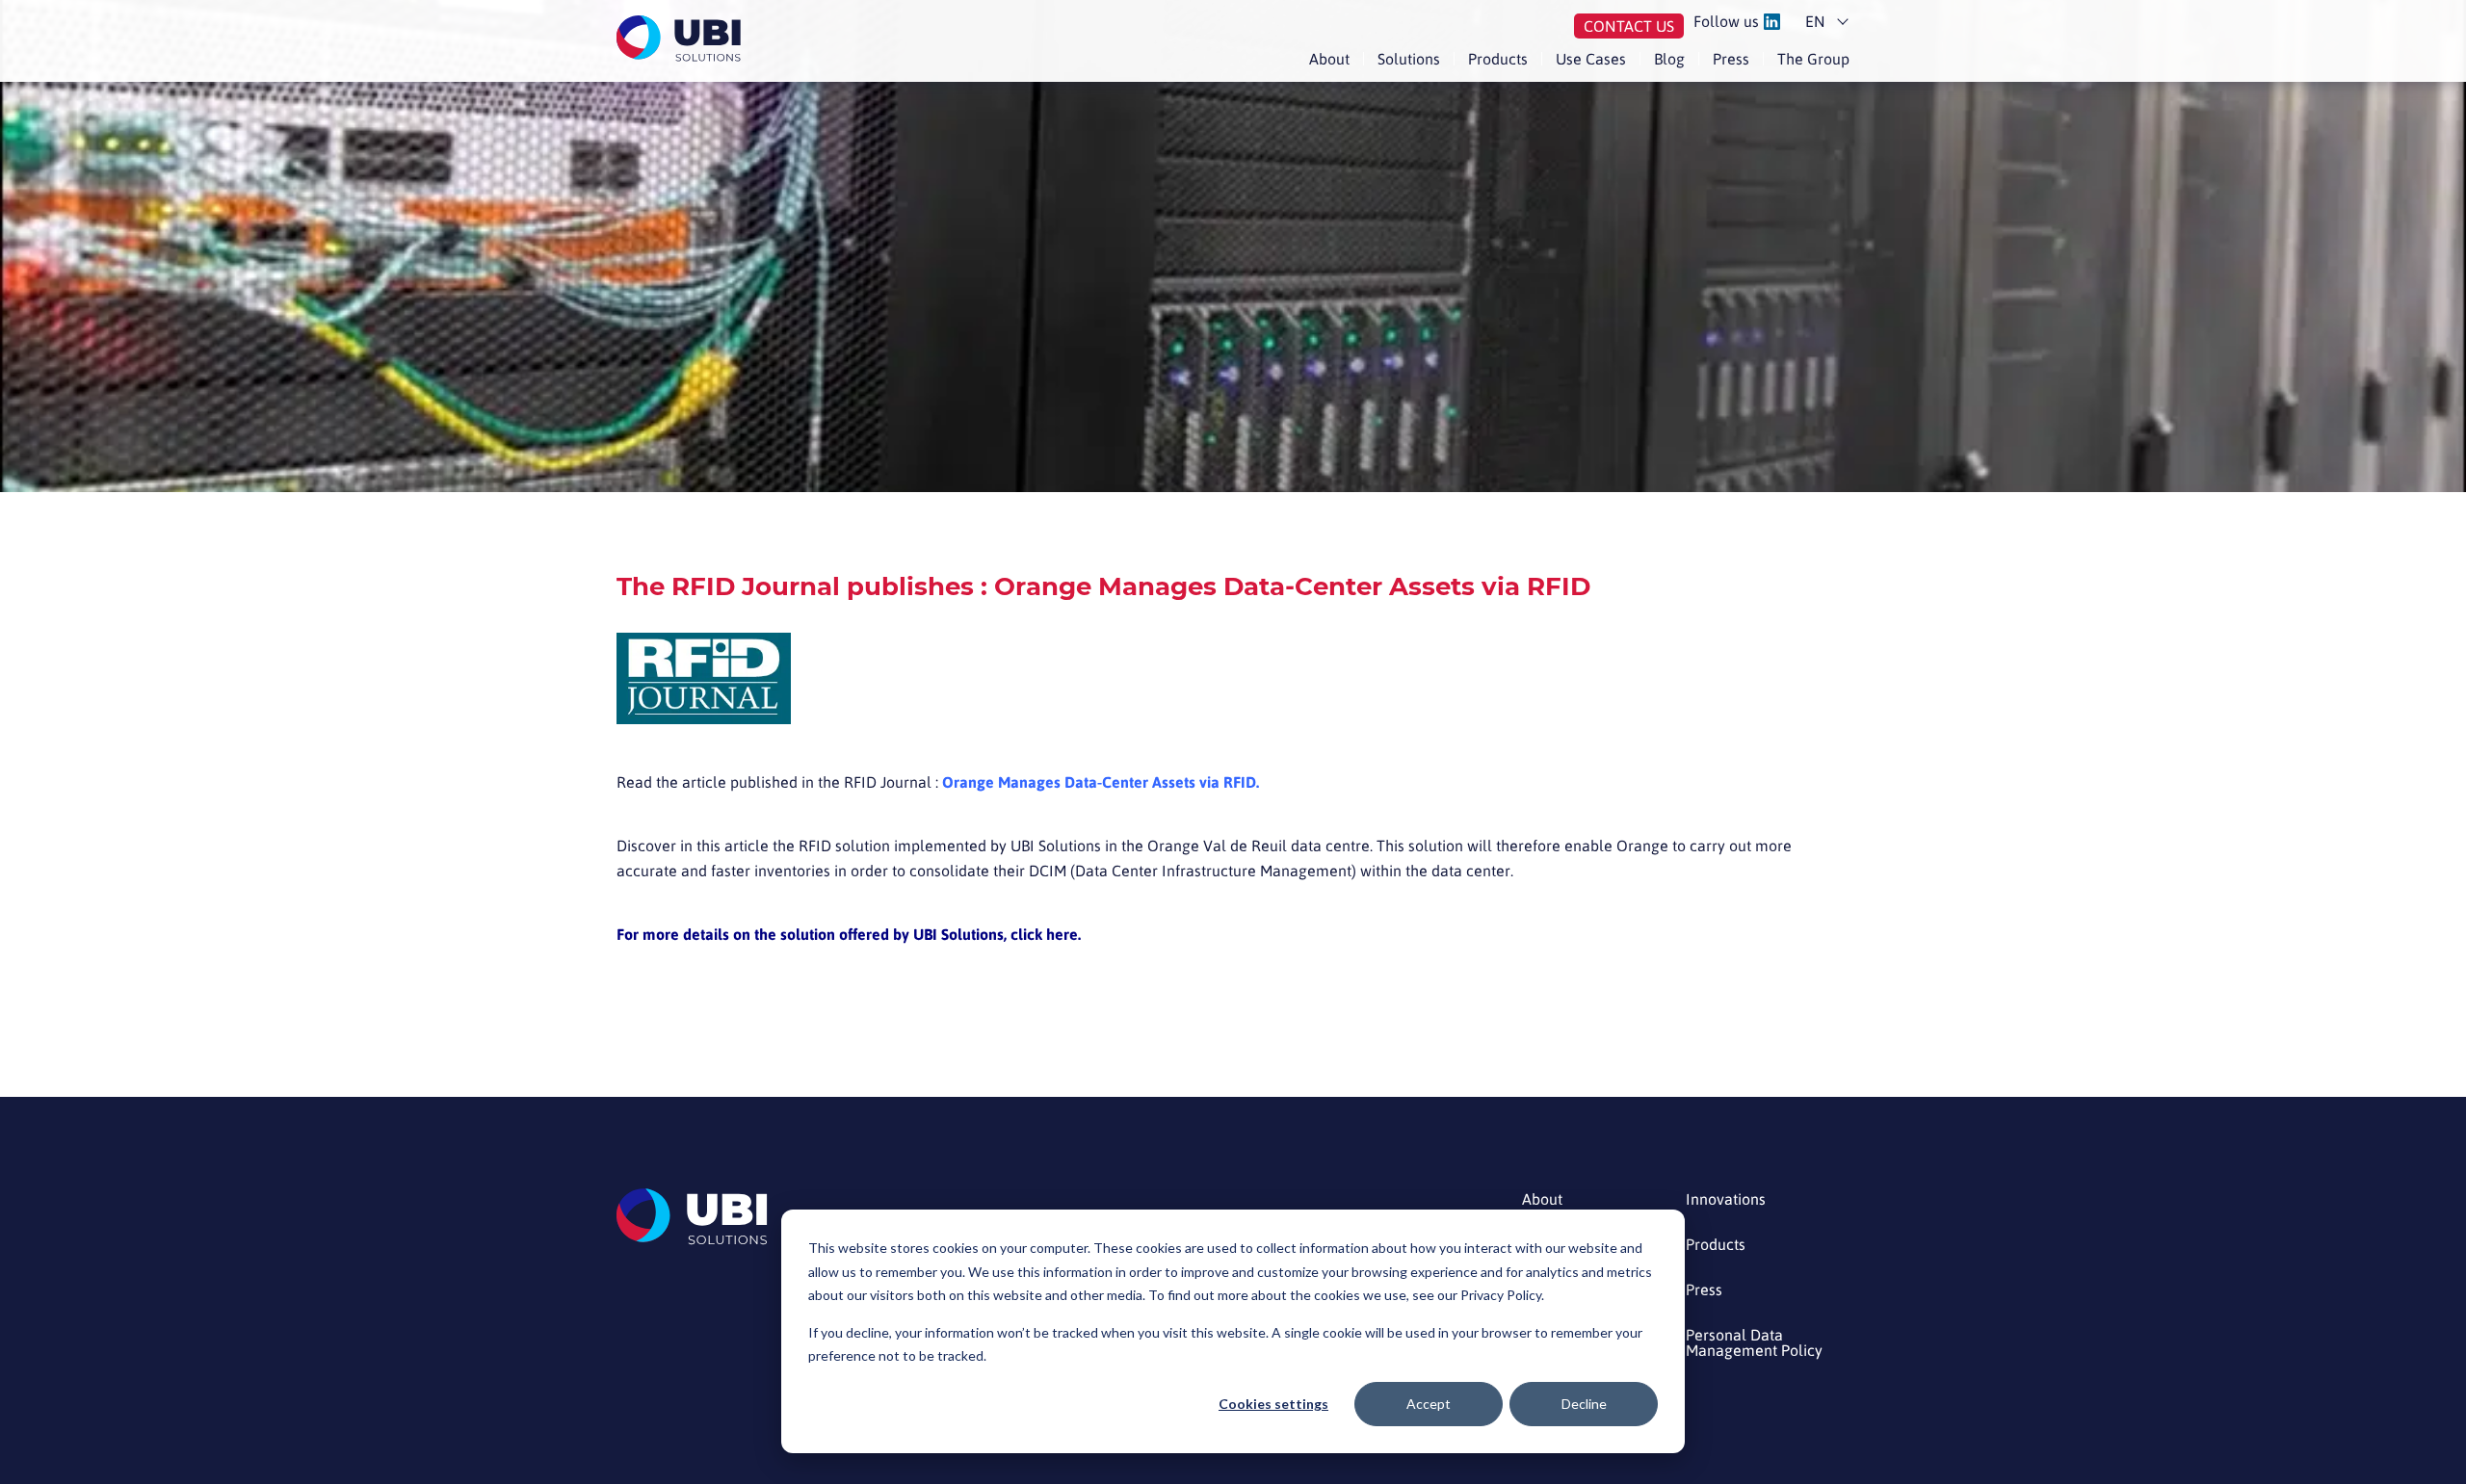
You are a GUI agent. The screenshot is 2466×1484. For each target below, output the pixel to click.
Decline (1584, 1404)
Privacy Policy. (1502, 1295)
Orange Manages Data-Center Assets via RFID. (1101, 782)
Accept (1429, 1404)
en (1815, 21)
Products (1498, 59)
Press (1731, 59)
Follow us (1726, 22)
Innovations (1726, 1199)
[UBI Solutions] (682, 39)
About (1329, 59)
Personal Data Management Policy (1754, 1343)
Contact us (1629, 26)
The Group (1813, 59)
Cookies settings (1273, 1404)
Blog (1669, 59)
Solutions (1409, 59)
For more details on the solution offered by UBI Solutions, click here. (849, 934)
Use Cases (1591, 59)
